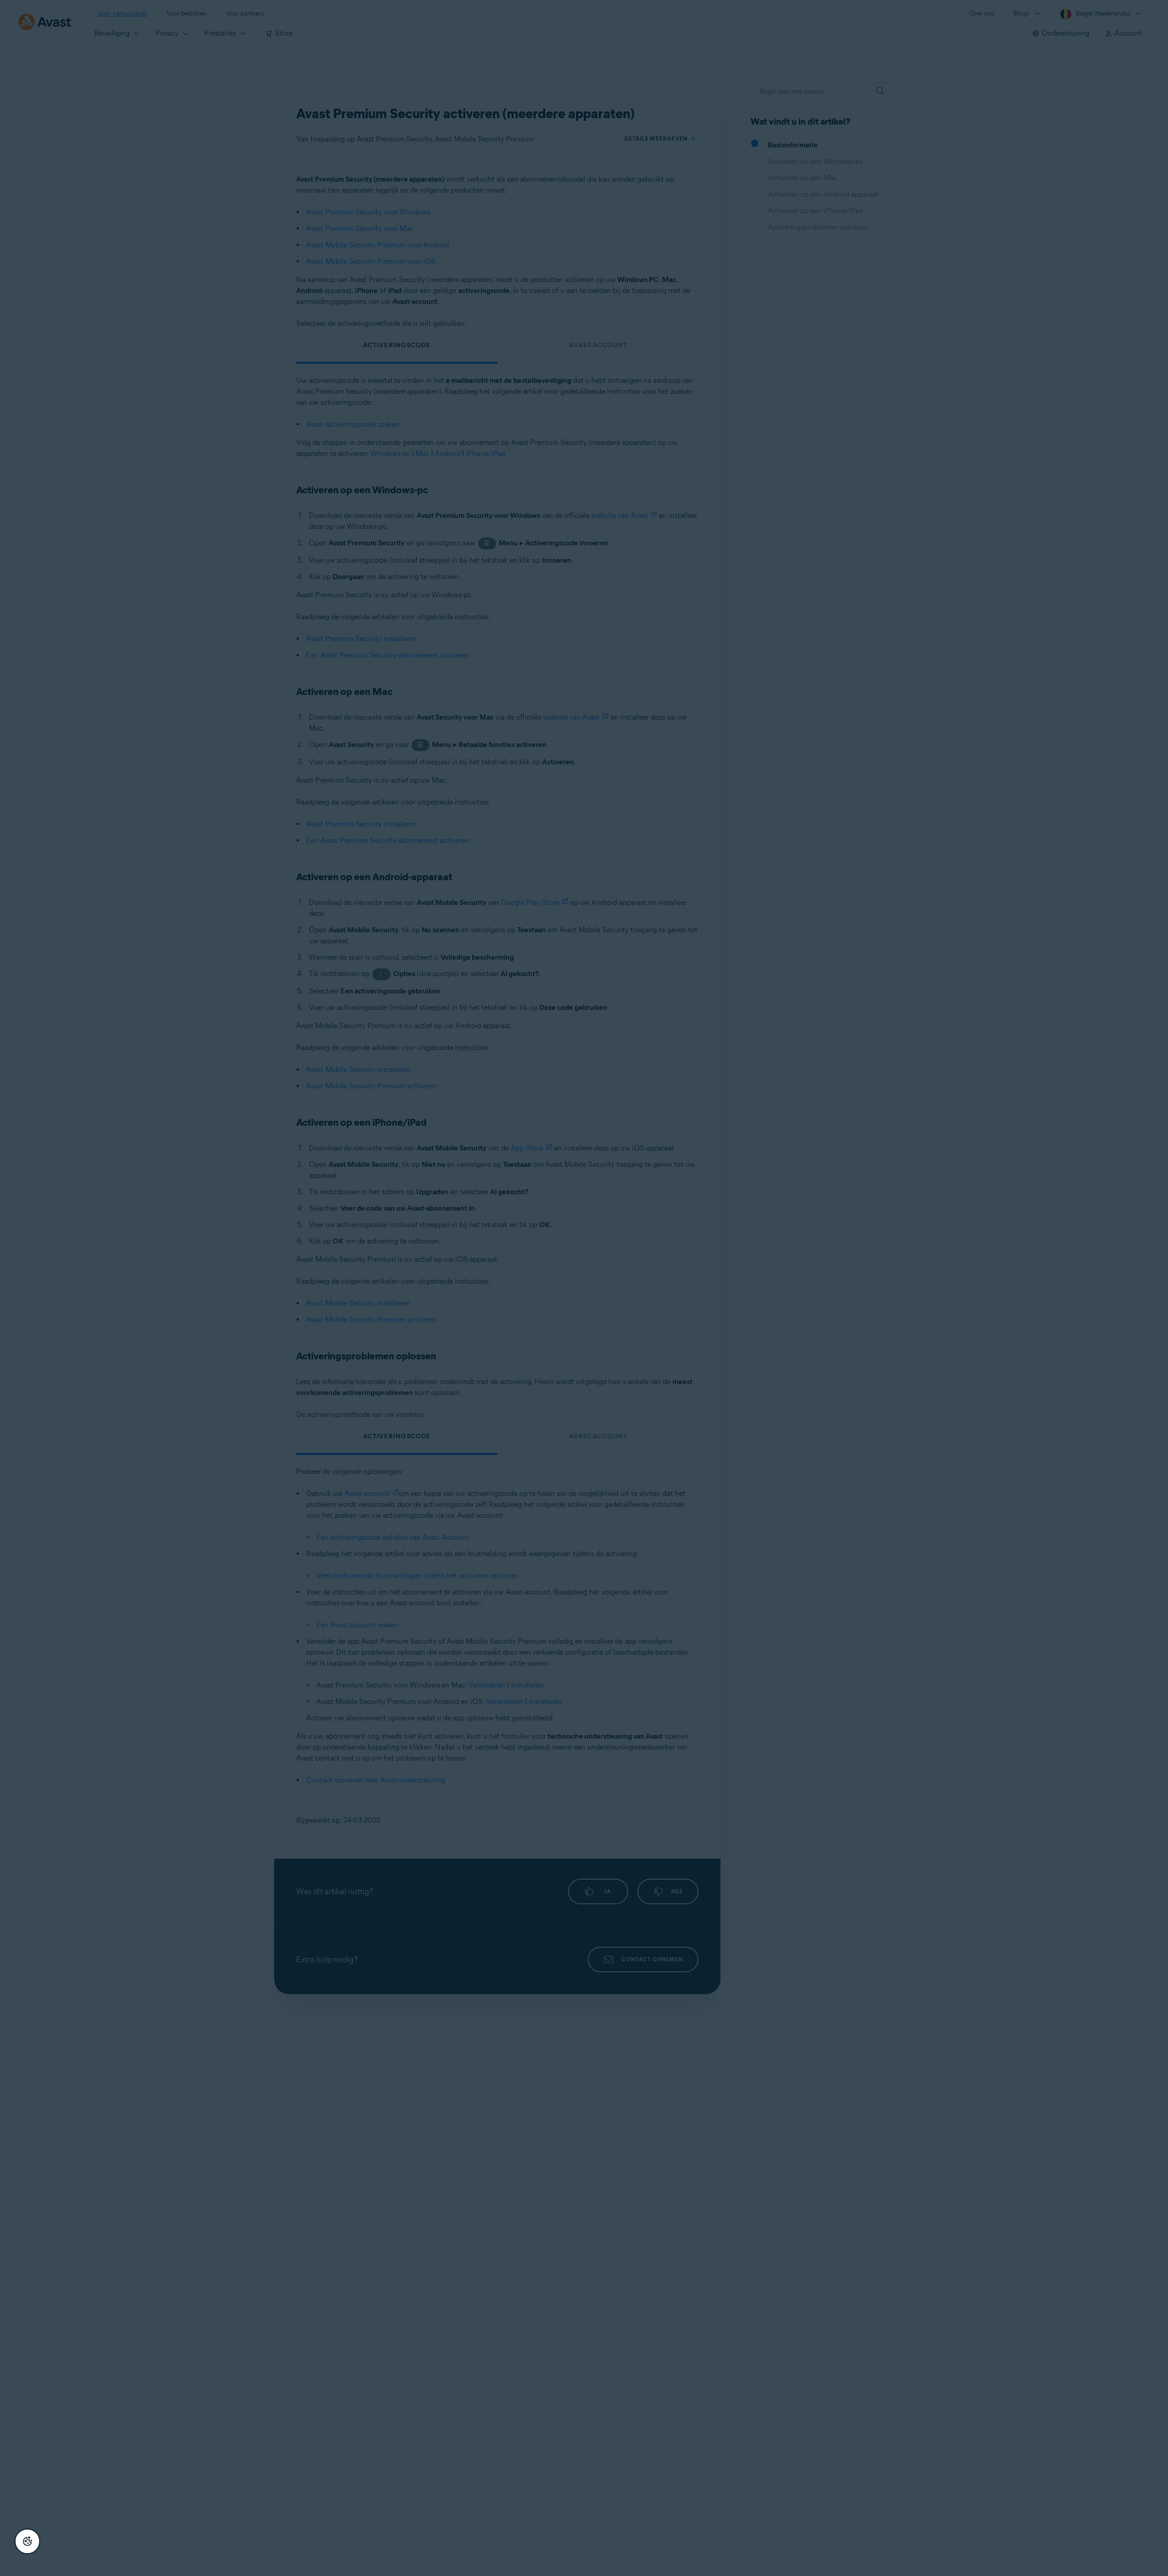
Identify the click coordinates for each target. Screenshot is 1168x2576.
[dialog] (584, 1288)
